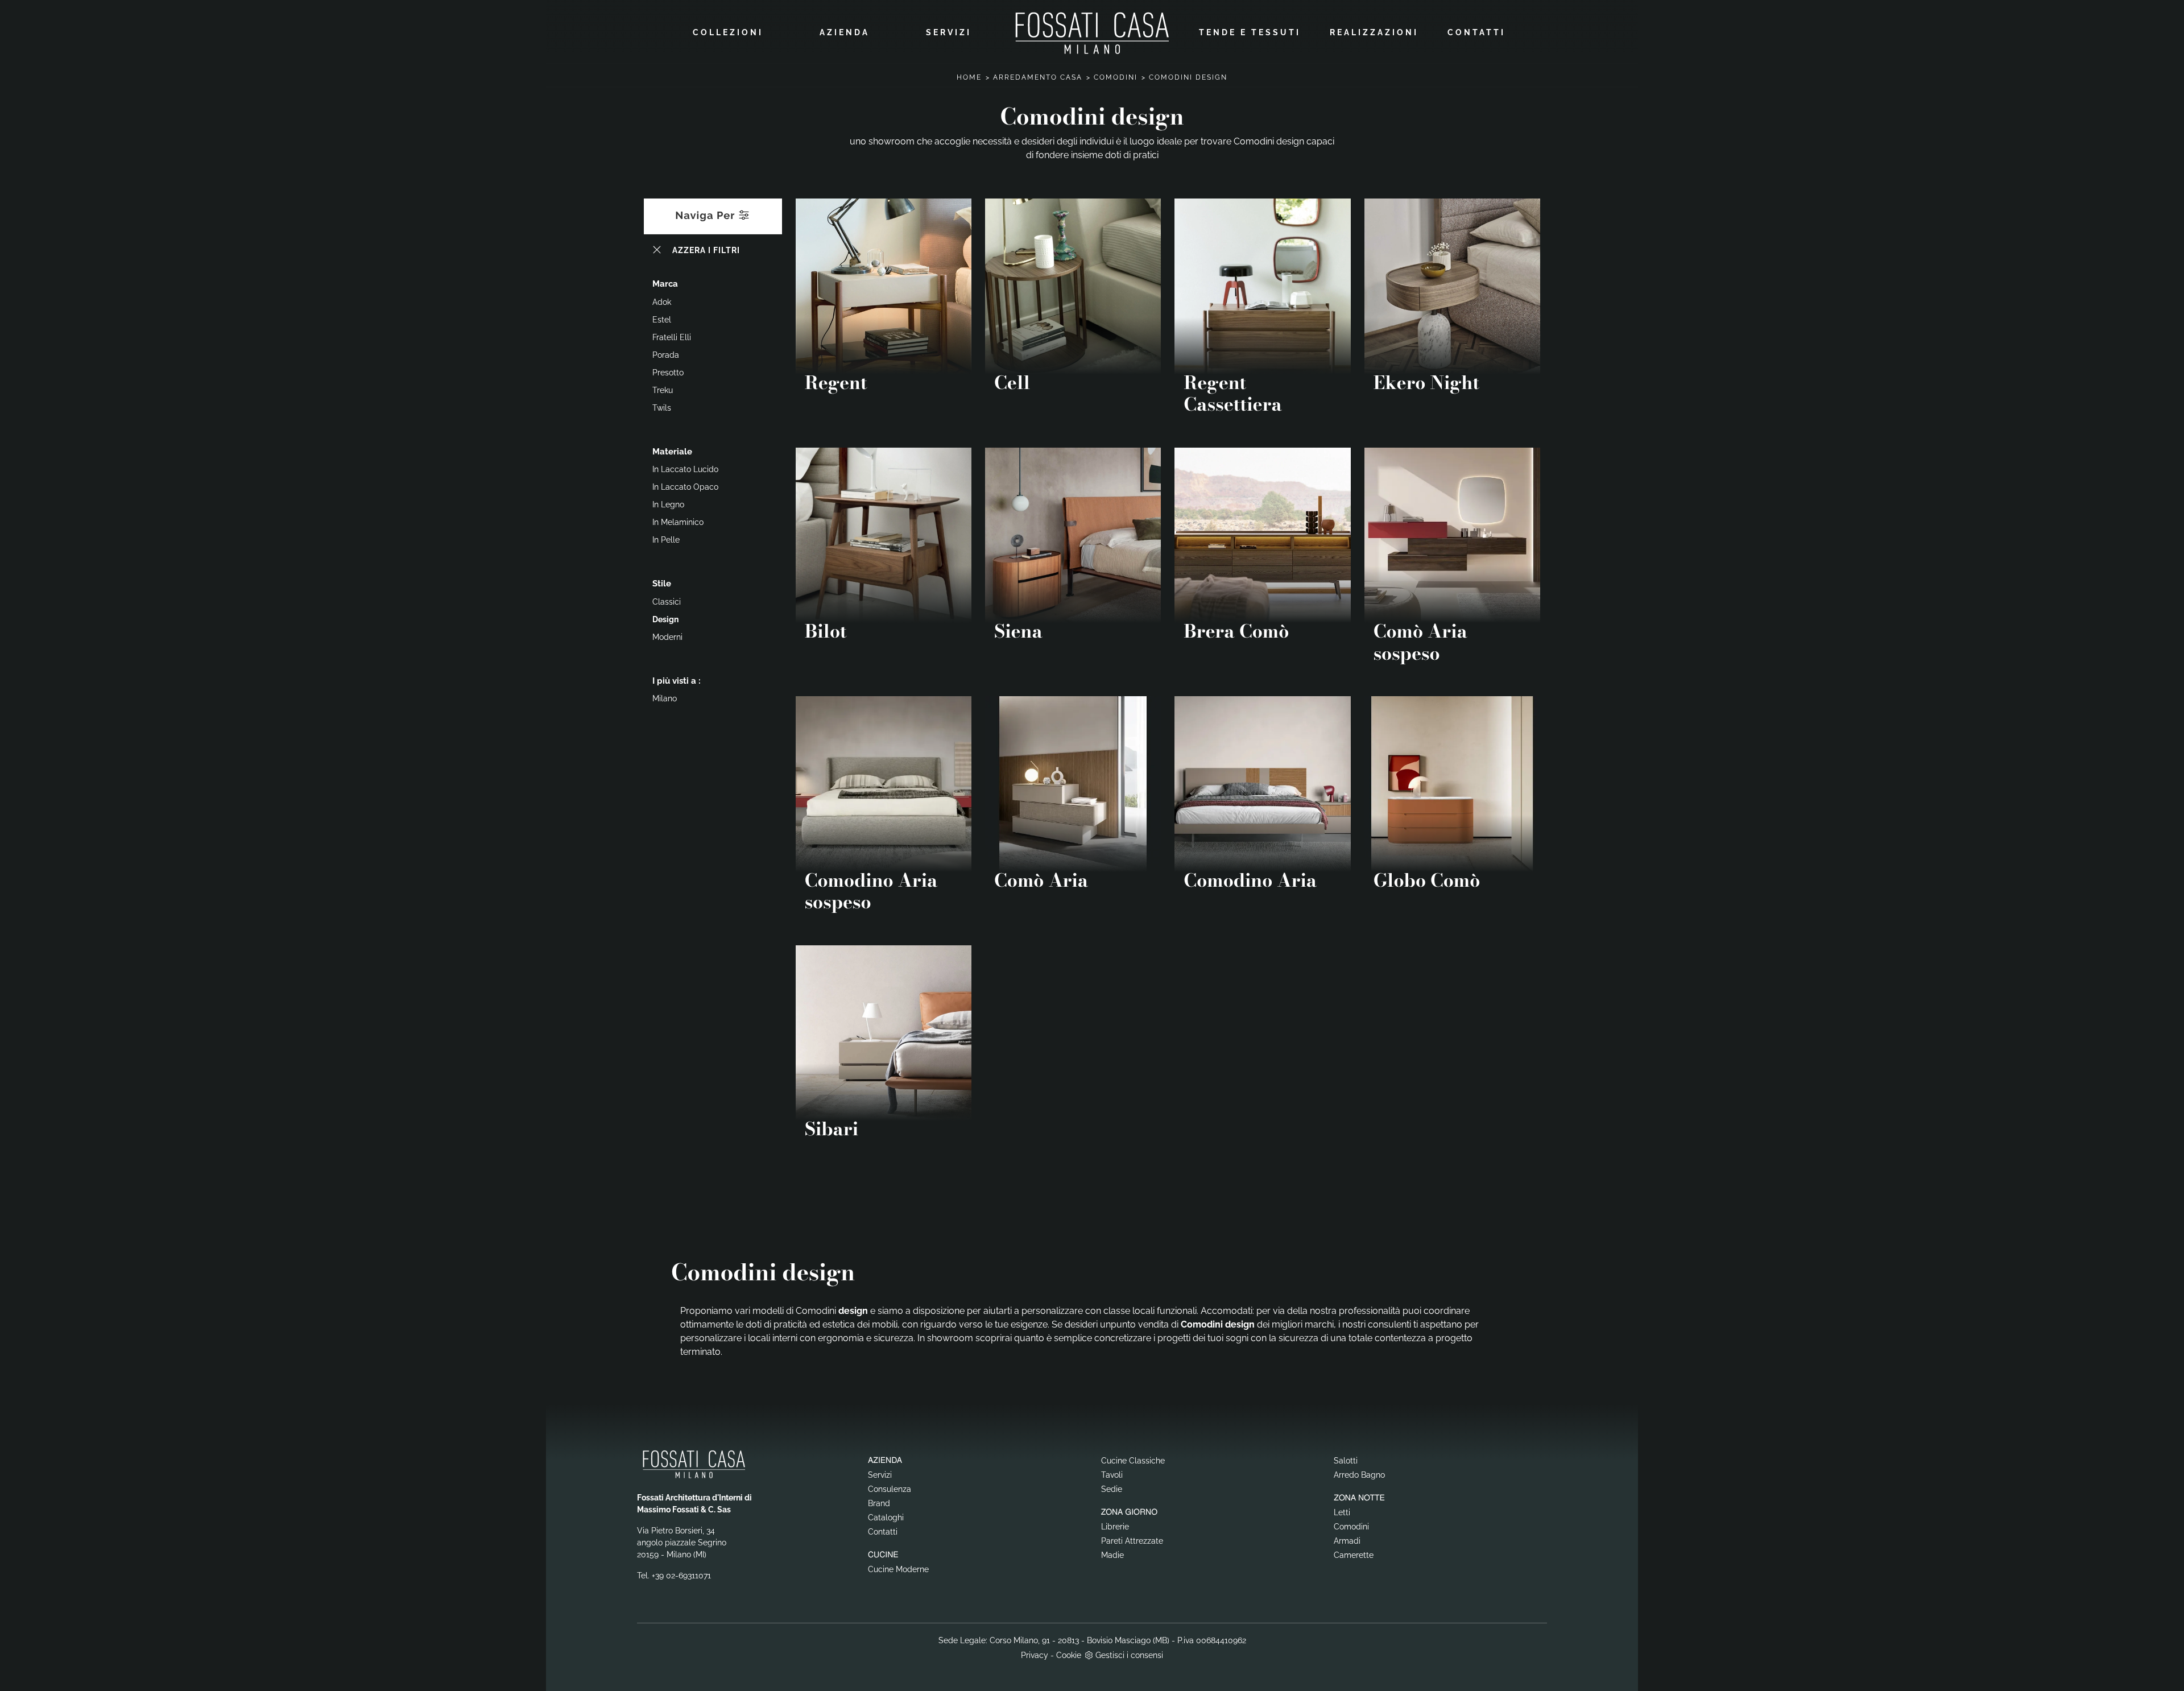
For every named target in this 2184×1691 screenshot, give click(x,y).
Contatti (1476, 32)
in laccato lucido (685, 469)
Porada (666, 355)
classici (667, 602)
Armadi (1347, 1541)
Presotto (668, 373)
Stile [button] (662, 584)
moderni (667, 637)
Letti (1342, 1512)
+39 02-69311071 (681, 1576)
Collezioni (728, 32)
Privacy (1035, 1655)
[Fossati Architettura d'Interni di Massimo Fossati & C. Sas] (1092, 33)
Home (969, 77)
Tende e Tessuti (1250, 32)
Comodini (1116, 77)
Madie (1112, 1555)
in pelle (666, 540)
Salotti (1346, 1461)
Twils (662, 408)
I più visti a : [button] (677, 681)
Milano (665, 698)
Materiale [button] (672, 452)
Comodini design (1188, 77)
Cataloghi (886, 1518)
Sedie (1112, 1489)
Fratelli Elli (672, 337)
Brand (879, 1503)
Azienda (845, 32)
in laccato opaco (685, 487)
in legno (668, 505)
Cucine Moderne (898, 1569)
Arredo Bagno (1359, 1475)
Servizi (949, 32)
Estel (662, 320)
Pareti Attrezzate (1132, 1541)
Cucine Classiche (1133, 1461)
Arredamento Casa (1038, 77)
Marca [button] (665, 284)
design (665, 619)
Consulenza (890, 1489)
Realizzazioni (1374, 32)
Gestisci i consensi (1129, 1655)
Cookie (1069, 1655)
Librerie (1115, 1527)
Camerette (1354, 1555)
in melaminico (678, 522)
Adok (662, 302)
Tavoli (1112, 1475)
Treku (663, 390)
